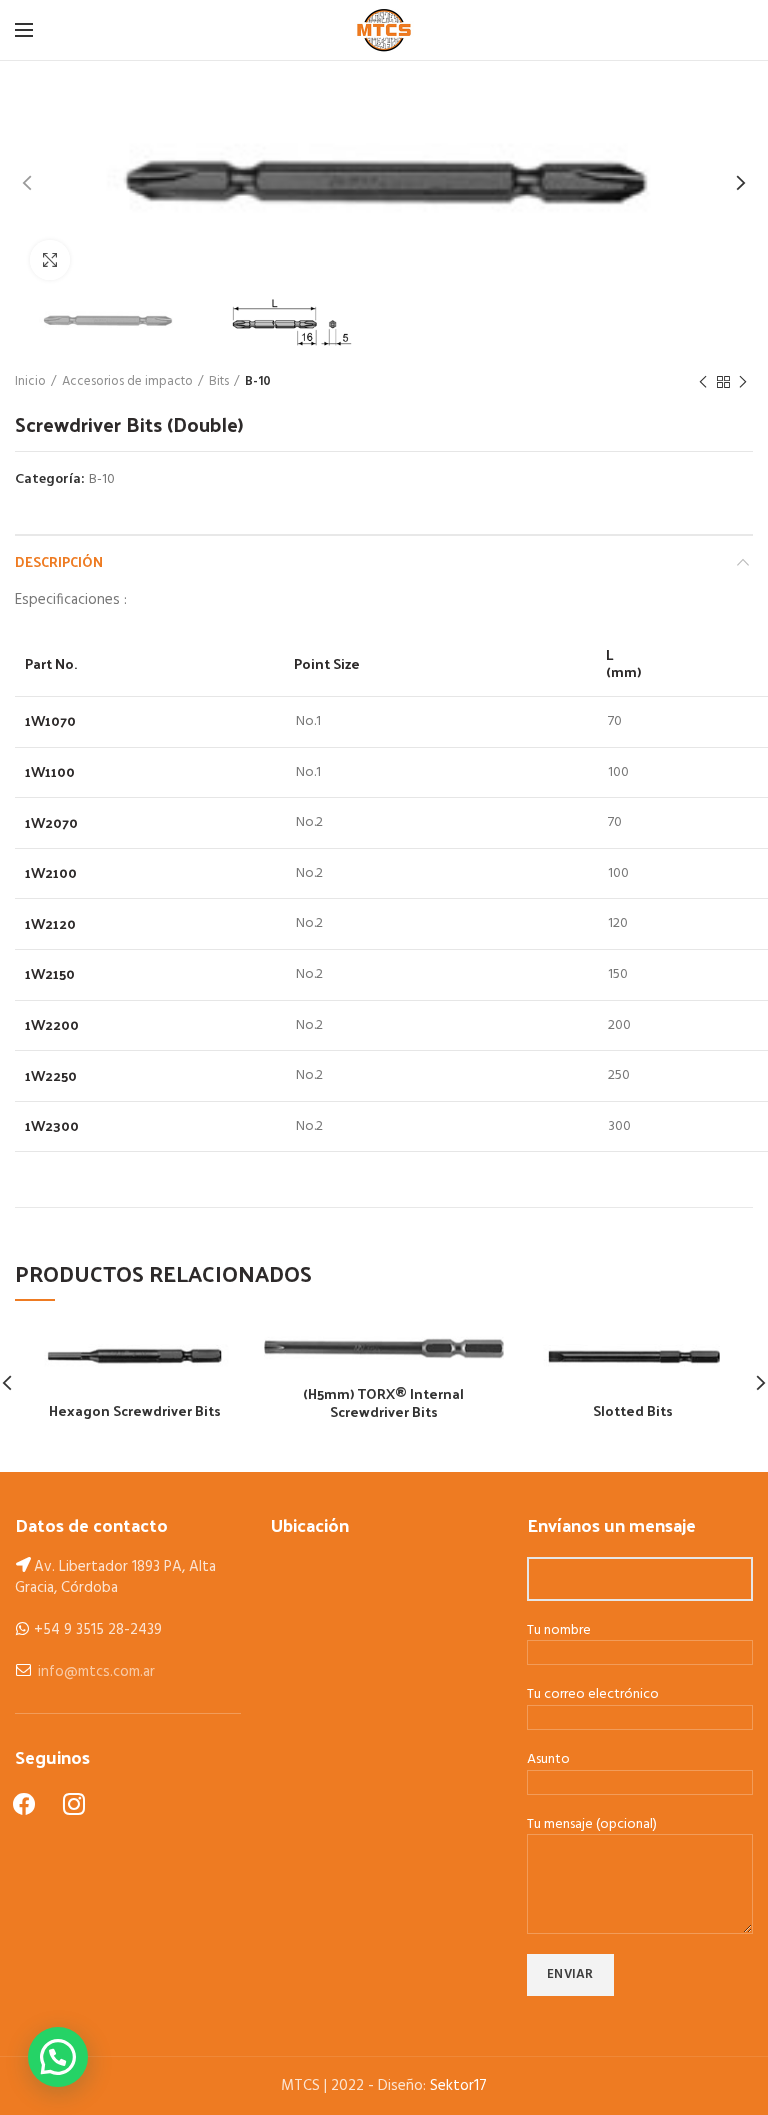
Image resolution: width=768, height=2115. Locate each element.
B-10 (258, 382)
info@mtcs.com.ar (96, 1672)
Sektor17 (458, 2086)
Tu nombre (559, 1631)
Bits (219, 382)
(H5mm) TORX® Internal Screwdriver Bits (383, 1403)
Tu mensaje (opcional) (592, 1825)
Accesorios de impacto (127, 382)
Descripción (59, 561)
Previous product (703, 382)
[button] (58, 2057)
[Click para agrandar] (50, 260)
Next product (743, 382)
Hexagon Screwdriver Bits (135, 1411)
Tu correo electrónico (593, 1695)
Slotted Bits (633, 1411)
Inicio (30, 382)
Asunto (548, 1760)
